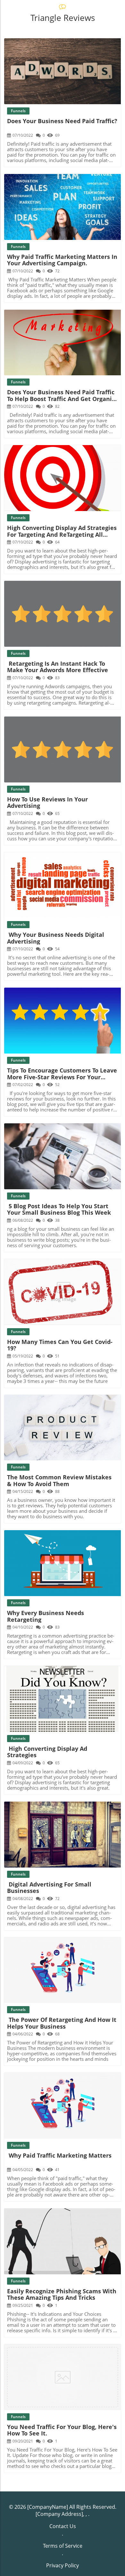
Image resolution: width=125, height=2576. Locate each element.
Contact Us (63, 2526)
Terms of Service (63, 2546)
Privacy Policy (63, 2565)
